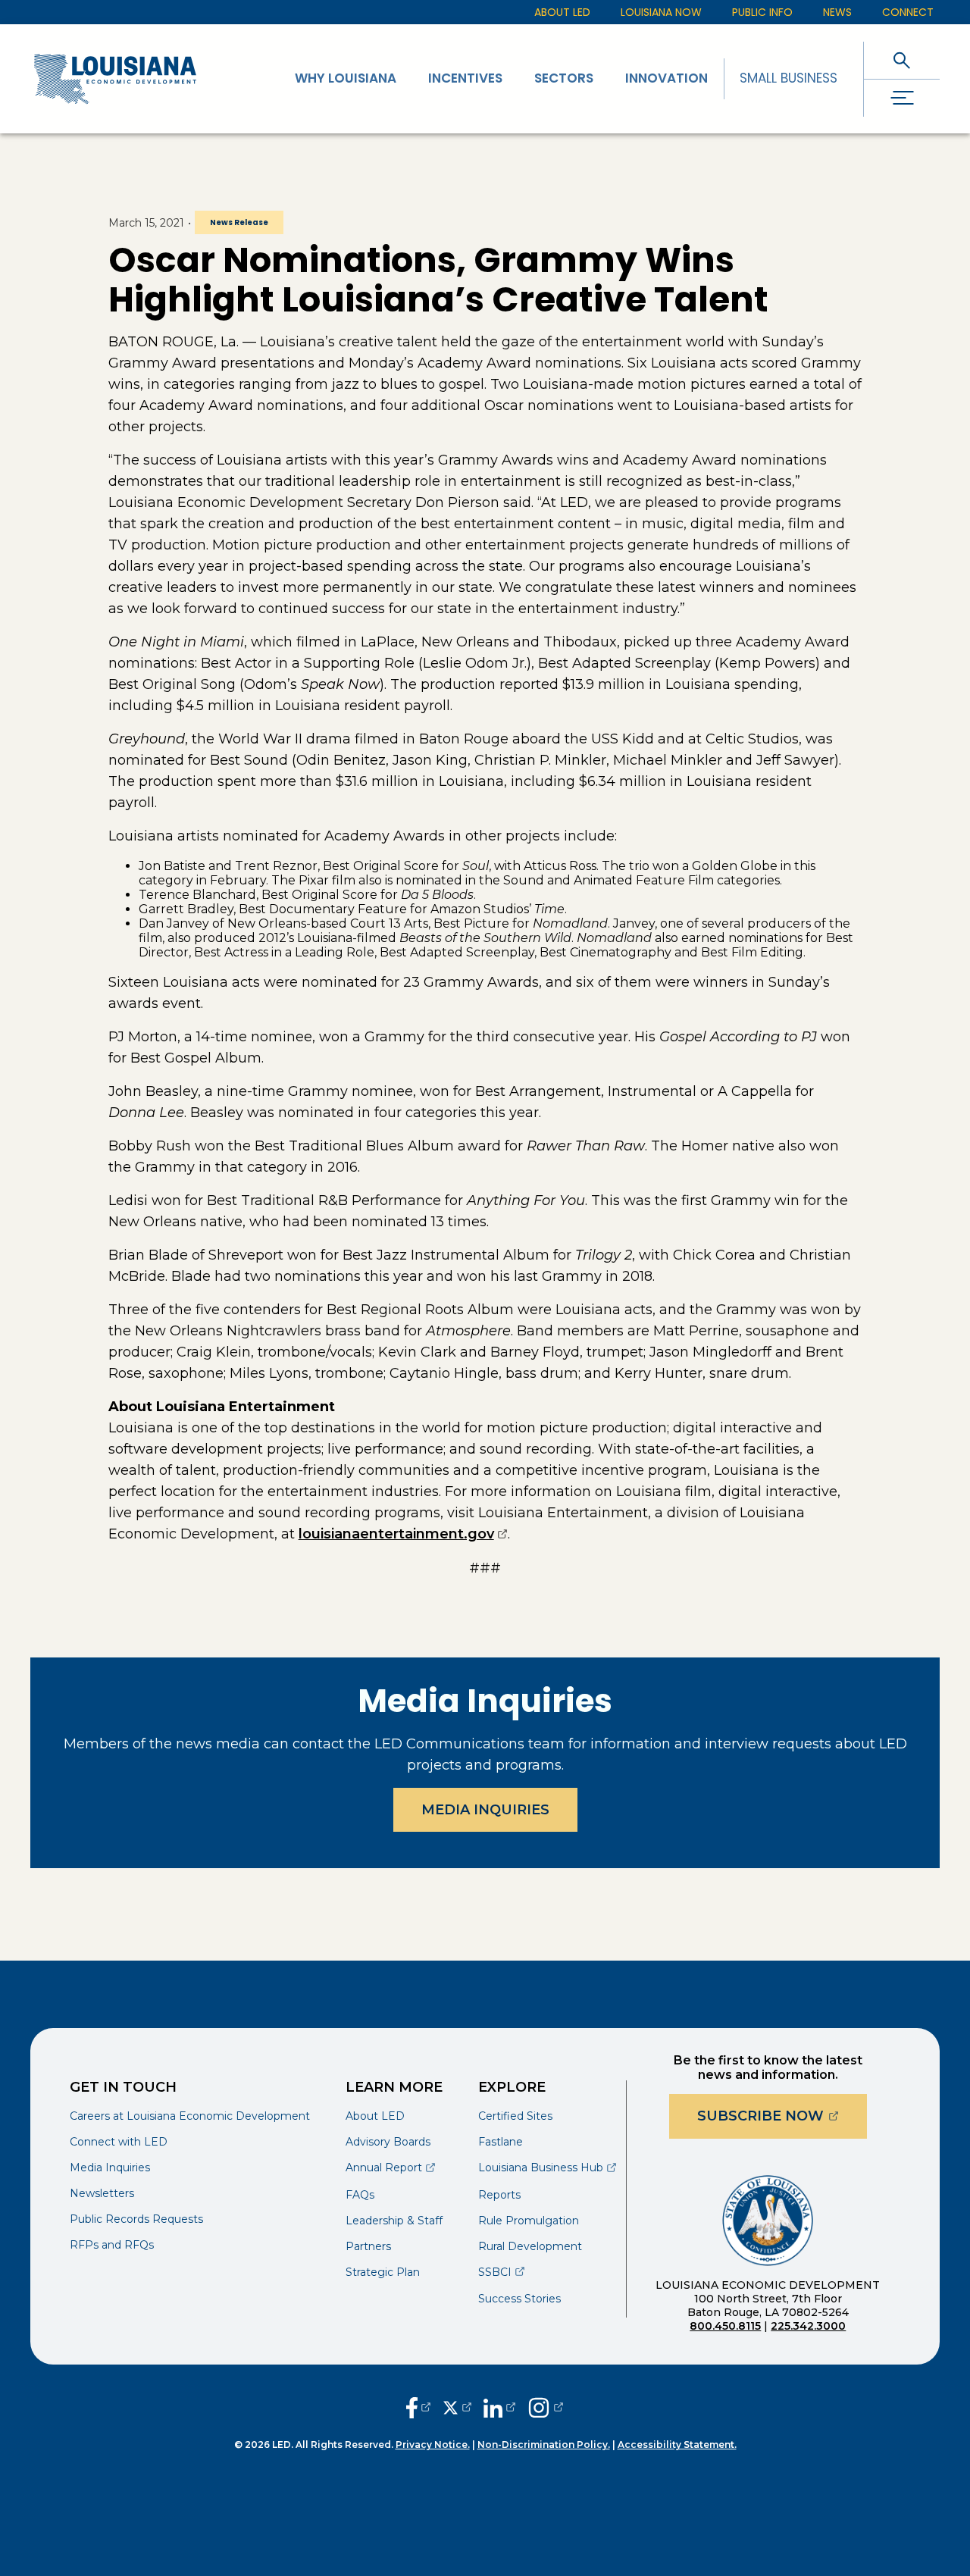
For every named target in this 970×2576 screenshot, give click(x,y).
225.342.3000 (808, 2326)
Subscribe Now (782, 2116)
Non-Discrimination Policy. (544, 2445)
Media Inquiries (485, 1810)
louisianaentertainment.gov (403, 1534)
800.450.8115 (725, 2326)
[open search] (902, 60)
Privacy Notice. (433, 2445)
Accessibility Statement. (677, 2445)
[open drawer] (902, 98)
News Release (239, 222)
